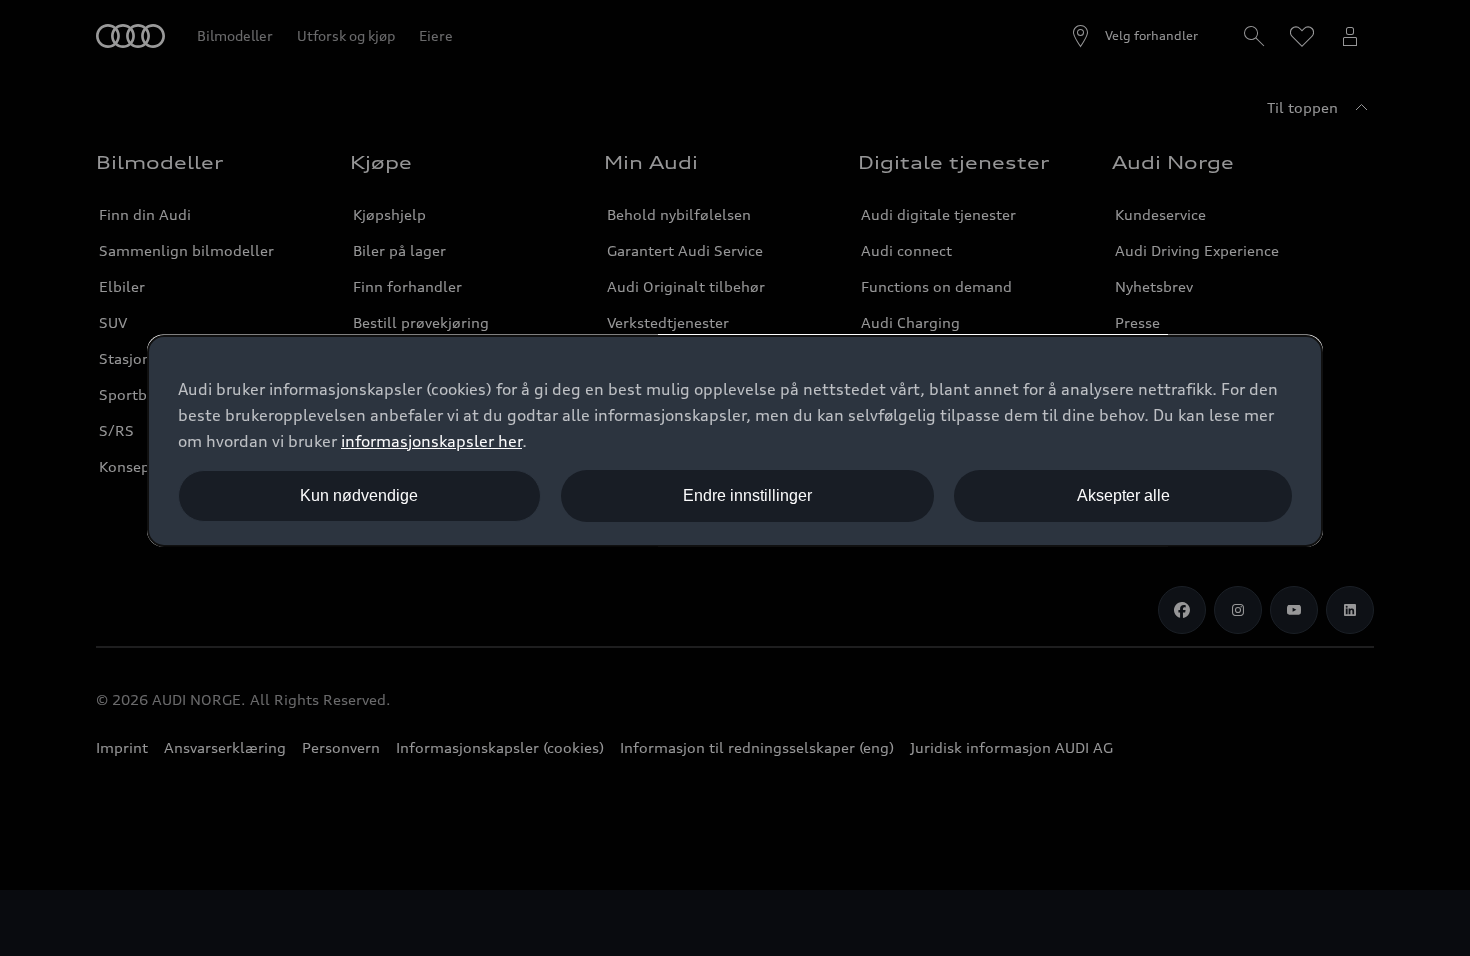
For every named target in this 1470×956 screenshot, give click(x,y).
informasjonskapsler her (431, 441)
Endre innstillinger (747, 495)
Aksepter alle (1123, 495)
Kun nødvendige (359, 495)
